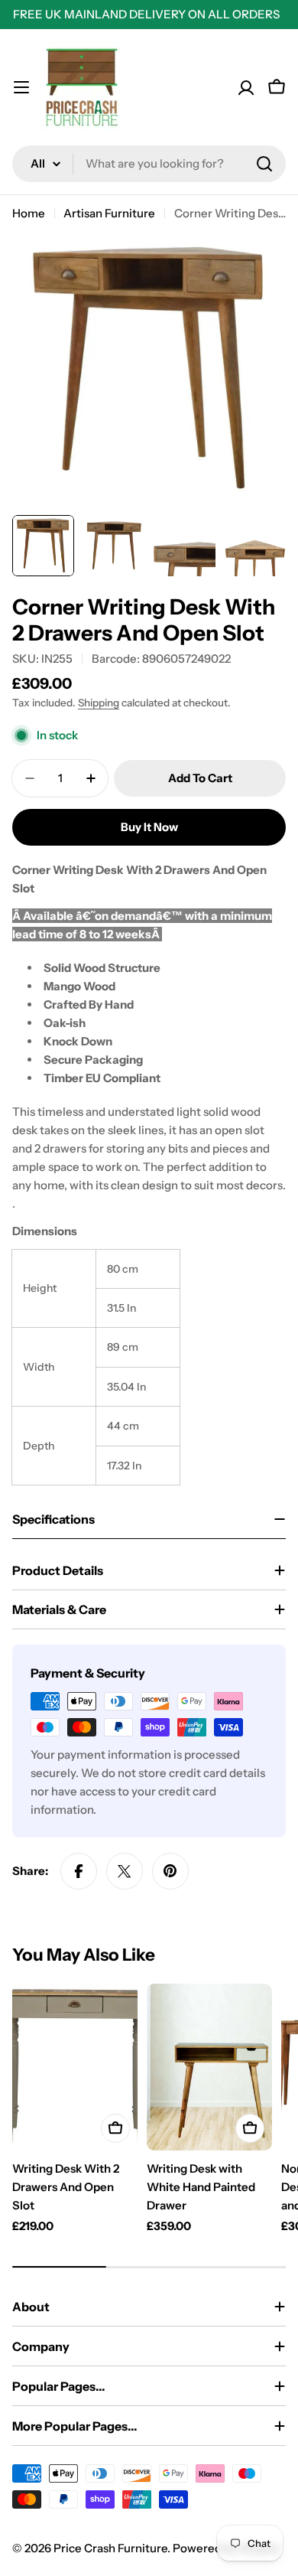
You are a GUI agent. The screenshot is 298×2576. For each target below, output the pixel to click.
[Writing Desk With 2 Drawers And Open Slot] (75, 2067)
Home (29, 213)
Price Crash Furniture (110, 2548)
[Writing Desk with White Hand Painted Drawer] (209, 2067)
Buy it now (149, 827)
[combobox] (149, 164)
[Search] (264, 164)
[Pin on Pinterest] (170, 1871)
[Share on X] (125, 1871)
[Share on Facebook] (79, 1871)
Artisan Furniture (109, 213)
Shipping (99, 703)
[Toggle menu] (21, 87)
